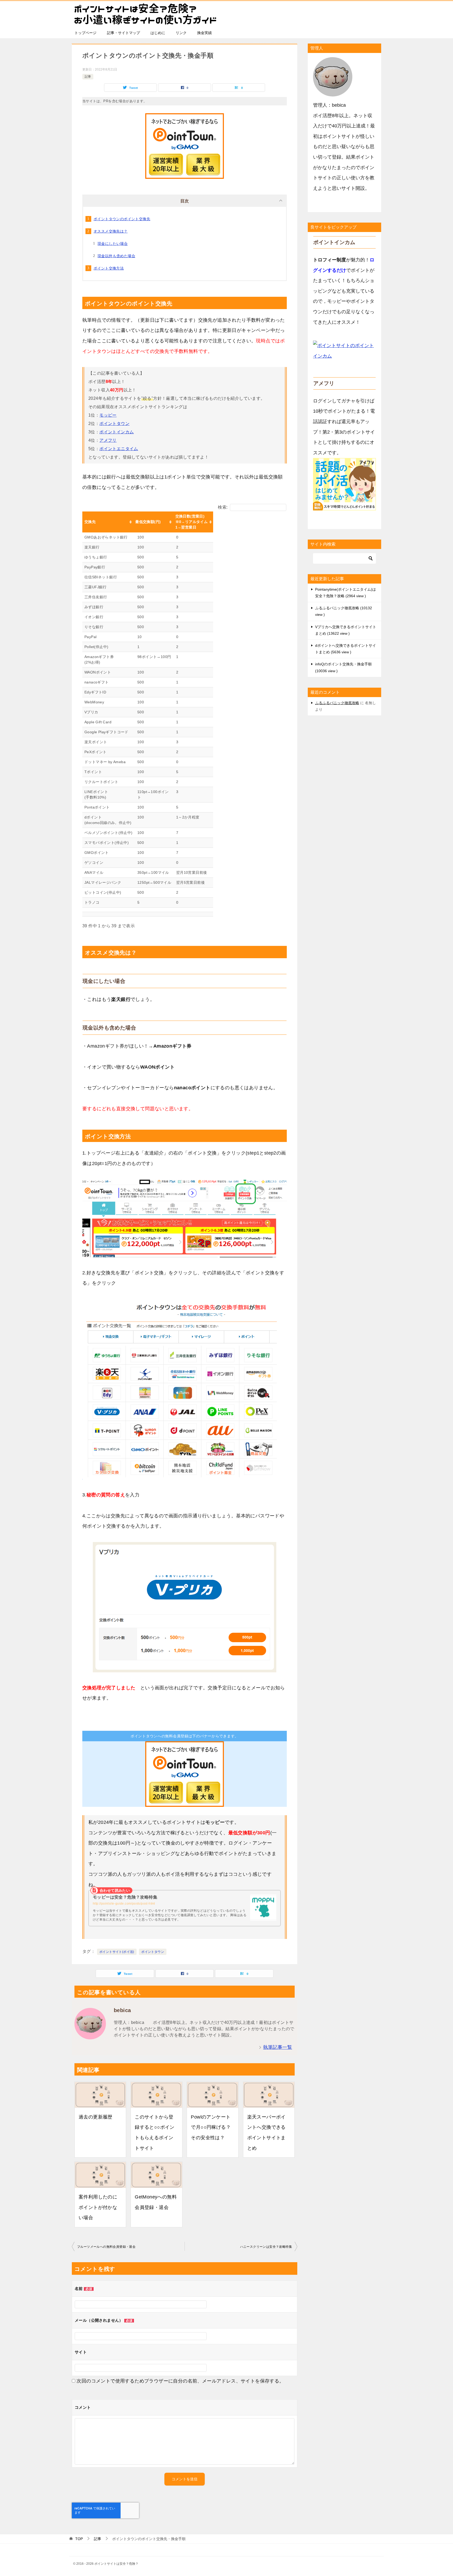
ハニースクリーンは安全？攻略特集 (266, 2247)
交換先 (90, 522)
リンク (181, 33)
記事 (88, 77)
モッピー (108, 415)
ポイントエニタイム (119, 449)
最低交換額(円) (148, 522)
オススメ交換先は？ (111, 231)
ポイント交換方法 (109, 268)
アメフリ (108, 440)
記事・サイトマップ (123, 33)
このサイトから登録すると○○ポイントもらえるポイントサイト (155, 2133)
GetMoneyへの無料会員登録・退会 (156, 2202)
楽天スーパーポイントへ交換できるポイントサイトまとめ (266, 2133)
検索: (223, 507)
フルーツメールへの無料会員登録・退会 (106, 2247)
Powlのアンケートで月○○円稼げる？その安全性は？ (211, 2127)
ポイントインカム (117, 432)
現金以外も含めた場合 (116, 256)
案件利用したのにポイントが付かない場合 (98, 2207)
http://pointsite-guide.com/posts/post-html (124, 1904)
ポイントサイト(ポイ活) (117, 1952)
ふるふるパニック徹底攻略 (337, 703)
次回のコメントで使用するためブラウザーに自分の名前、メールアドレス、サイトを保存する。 (180, 2381)
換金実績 (204, 33)
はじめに (158, 33)
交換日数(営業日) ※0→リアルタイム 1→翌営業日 (192, 522)
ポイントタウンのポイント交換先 (122, 219)
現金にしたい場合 (113, 244)
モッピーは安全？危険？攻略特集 (125, 1897)
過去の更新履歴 (96, 2117)
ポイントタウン (114, 424)
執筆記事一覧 (278, 2047)
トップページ (85, 33)
